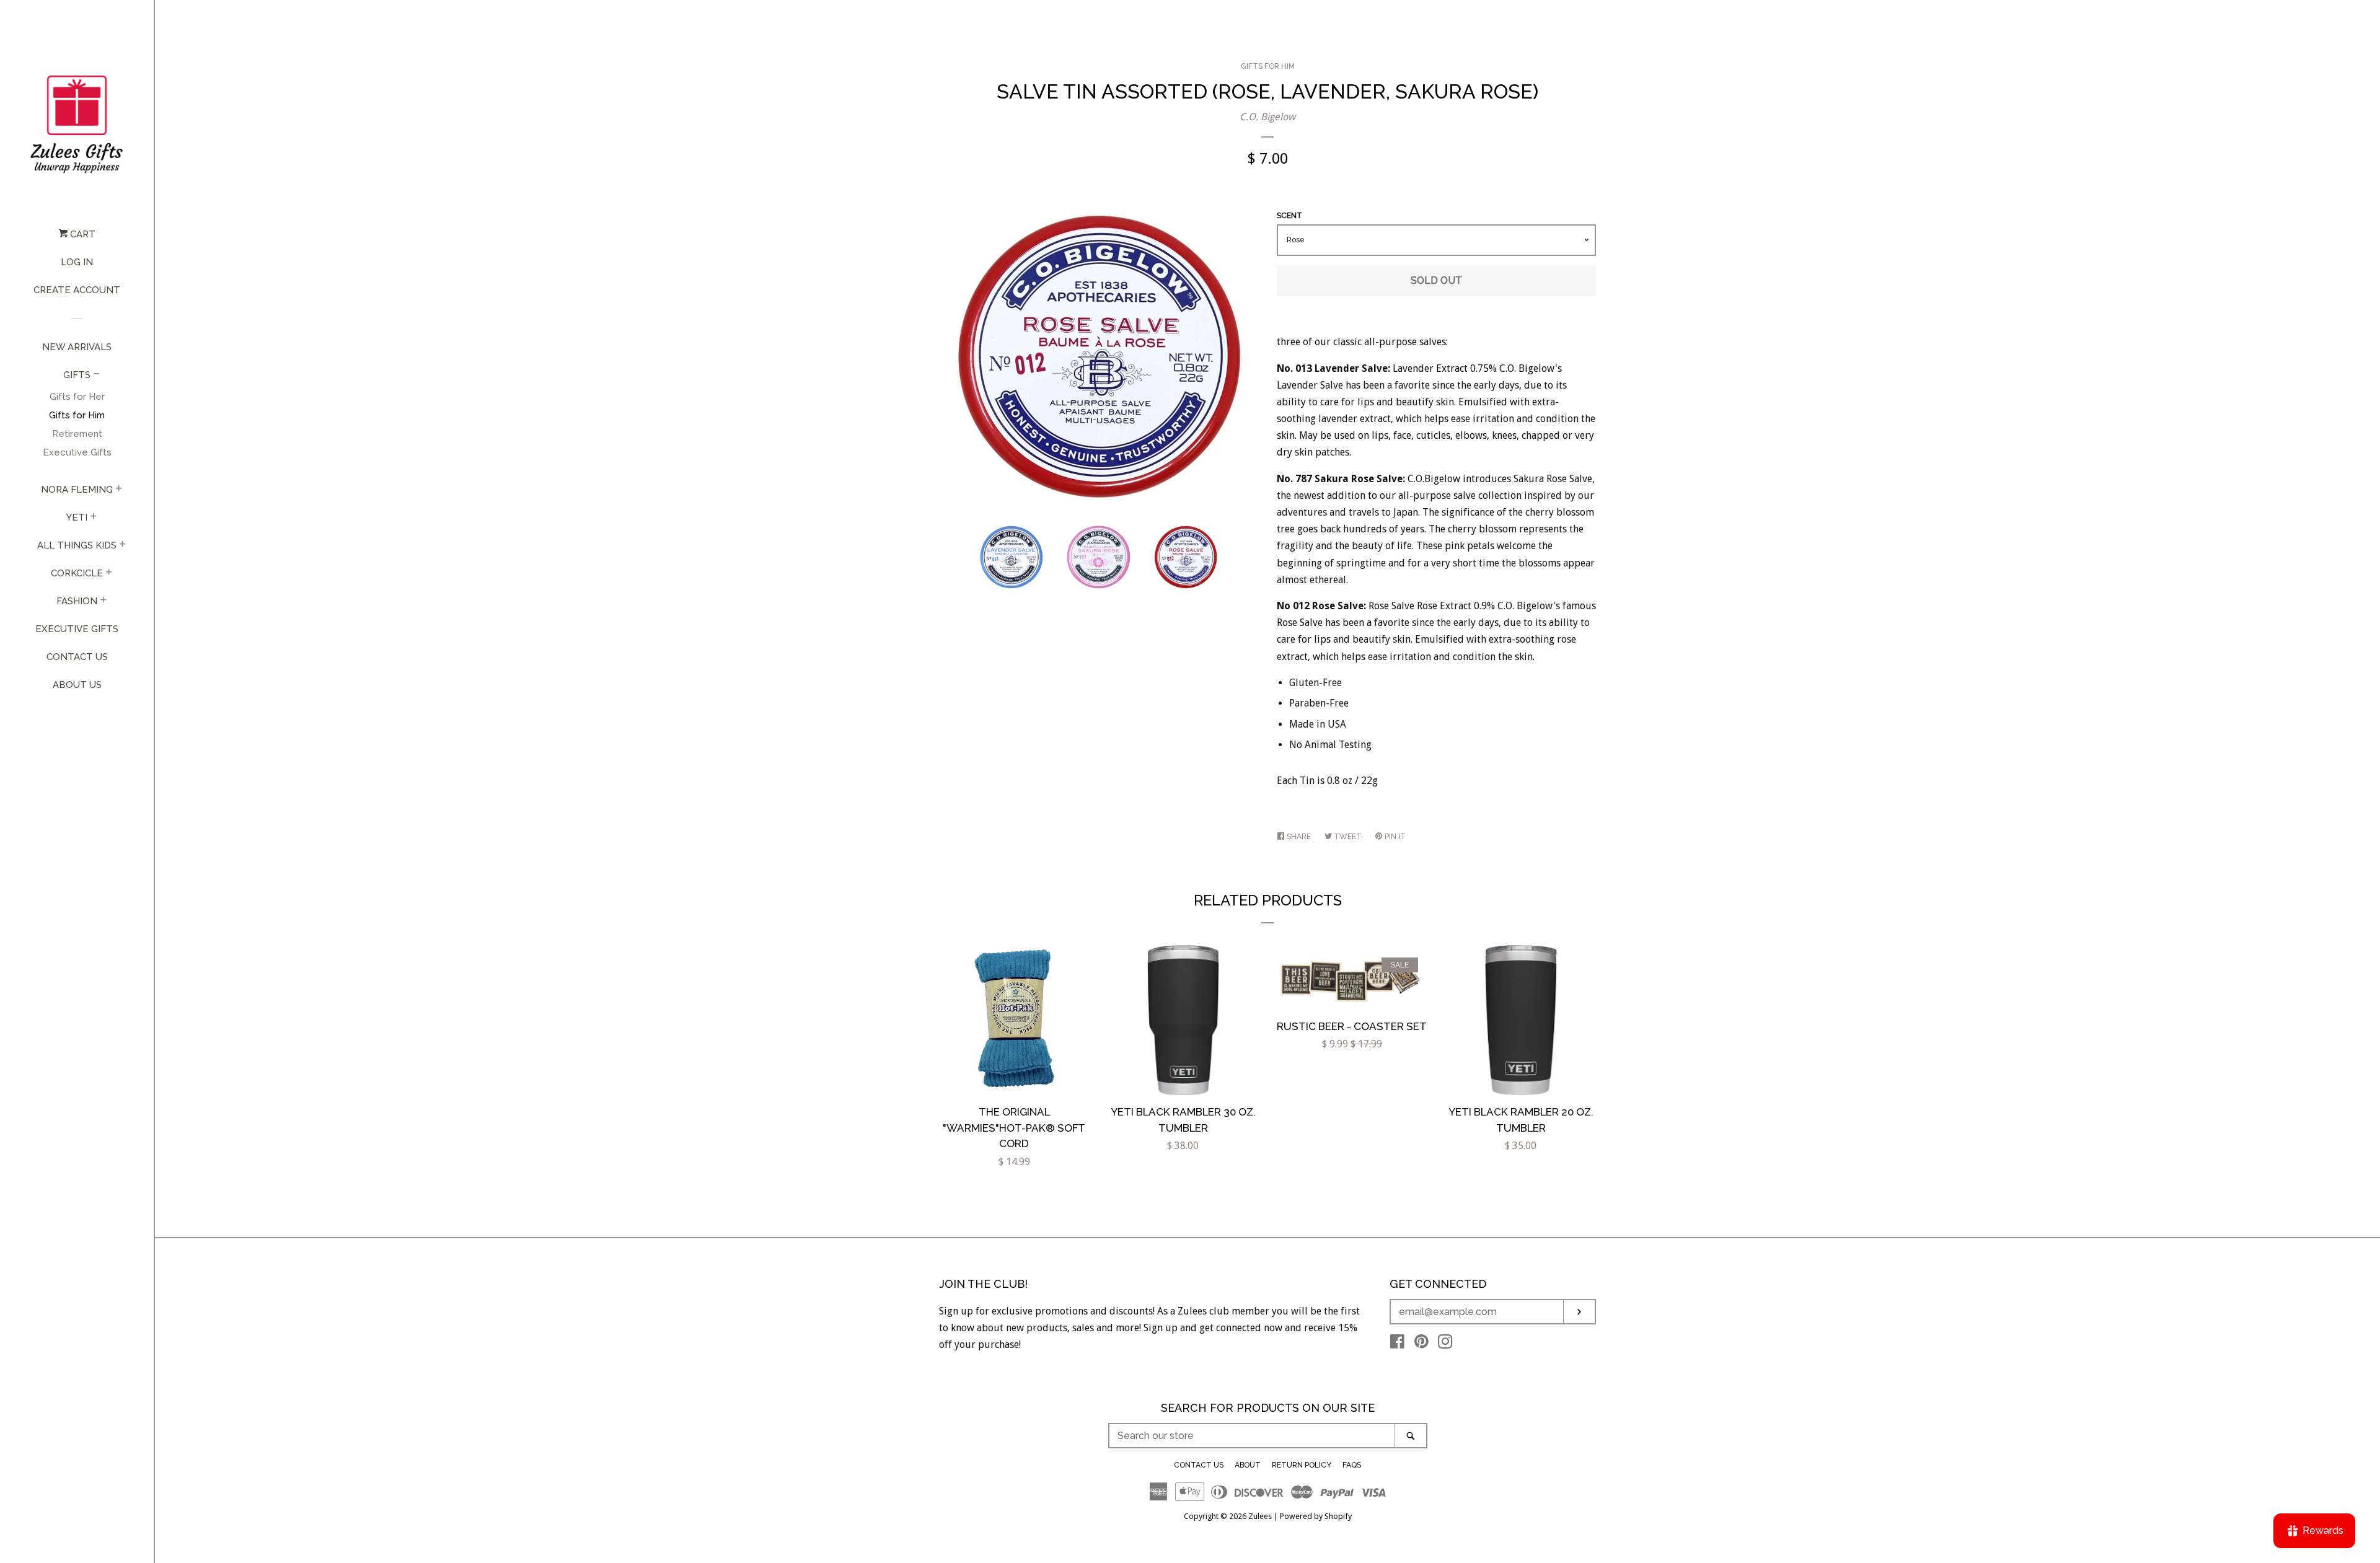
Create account (77, 290)
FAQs (1352, 1465)
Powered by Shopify (1316, 1516)
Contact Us (77, 657)
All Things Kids (77, 545)
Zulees (1260, 1516)
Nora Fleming (77, 490)
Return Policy (1302, 1465)
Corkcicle (77, 573)
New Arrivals (77, 347)
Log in (77, 262)
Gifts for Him (77, 415)
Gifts (77, 375)
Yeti (77, 517)
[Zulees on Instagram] (1445, 1344)
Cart (82, 234)
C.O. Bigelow (1267, 117)
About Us (77, 685)
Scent (1289, 216)
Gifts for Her (77, 397)
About (1248, 1465)
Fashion (77, 601)
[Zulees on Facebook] (1397, 1344)
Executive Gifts (77, 452)
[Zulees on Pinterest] (1421, 1344)
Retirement (77, 434)
